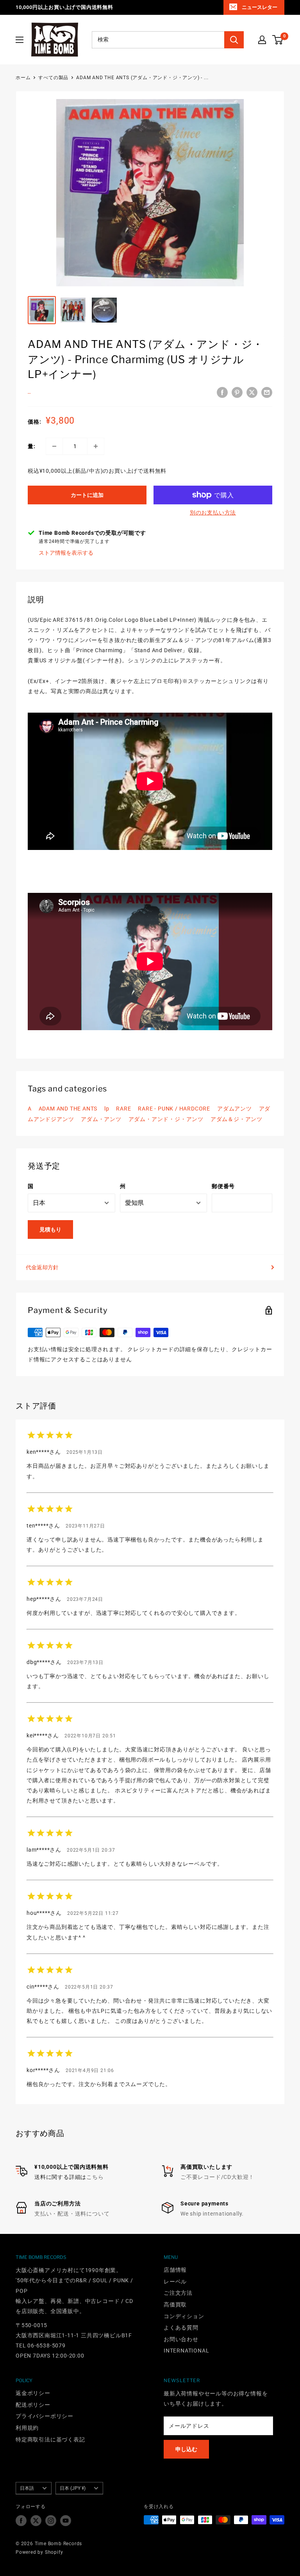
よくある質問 (181, 2328)
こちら (95, 2177)
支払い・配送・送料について (72, 2214)
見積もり (50, 1229)
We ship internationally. (212, 2214)
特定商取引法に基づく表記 (50, 2439)
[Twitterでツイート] (252, 392)
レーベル (175, 2281)
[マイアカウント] (262, 40)
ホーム (23, 78)
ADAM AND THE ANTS (68, 1109)
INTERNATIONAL (186, 2351)
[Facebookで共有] (222, 392)
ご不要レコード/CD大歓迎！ (217, 2177)
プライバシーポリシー (45, 2416)
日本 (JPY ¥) (73, 2488)
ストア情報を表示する (66, 553)
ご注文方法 (178, 2293)
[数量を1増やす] (96, 446)
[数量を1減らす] (54, 446)
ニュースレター (260, 7)
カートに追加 (87, 495)
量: (32, 446)
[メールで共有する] (267, 392)
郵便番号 (223, 1186)
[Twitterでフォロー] (36, 2521)
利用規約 (27, 2428)
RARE (123, 1109)
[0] (278, 40)
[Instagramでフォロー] (51, 2521)
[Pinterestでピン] (237, 392)
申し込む (186, 2449)
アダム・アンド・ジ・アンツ (166, 1119)
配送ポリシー (33, 2405)
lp (107, 1109)
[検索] (234, 40)
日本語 (27, 2488)
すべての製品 (53, 78)
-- (29, 393)
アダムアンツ (235, 1109)
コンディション (184, 2316)
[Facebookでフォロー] (21, 2521)
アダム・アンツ (101, 1119)
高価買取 (175, 2305)
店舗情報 (175, 2270)
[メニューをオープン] (20, 40)
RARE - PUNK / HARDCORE (174, 1109)
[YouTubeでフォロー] (66, 2521)
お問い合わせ (181, 2339)
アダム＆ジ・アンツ (237, 1119)
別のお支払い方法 (213, 513)
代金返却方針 (42, 1267)
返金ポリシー (33, 2393)
